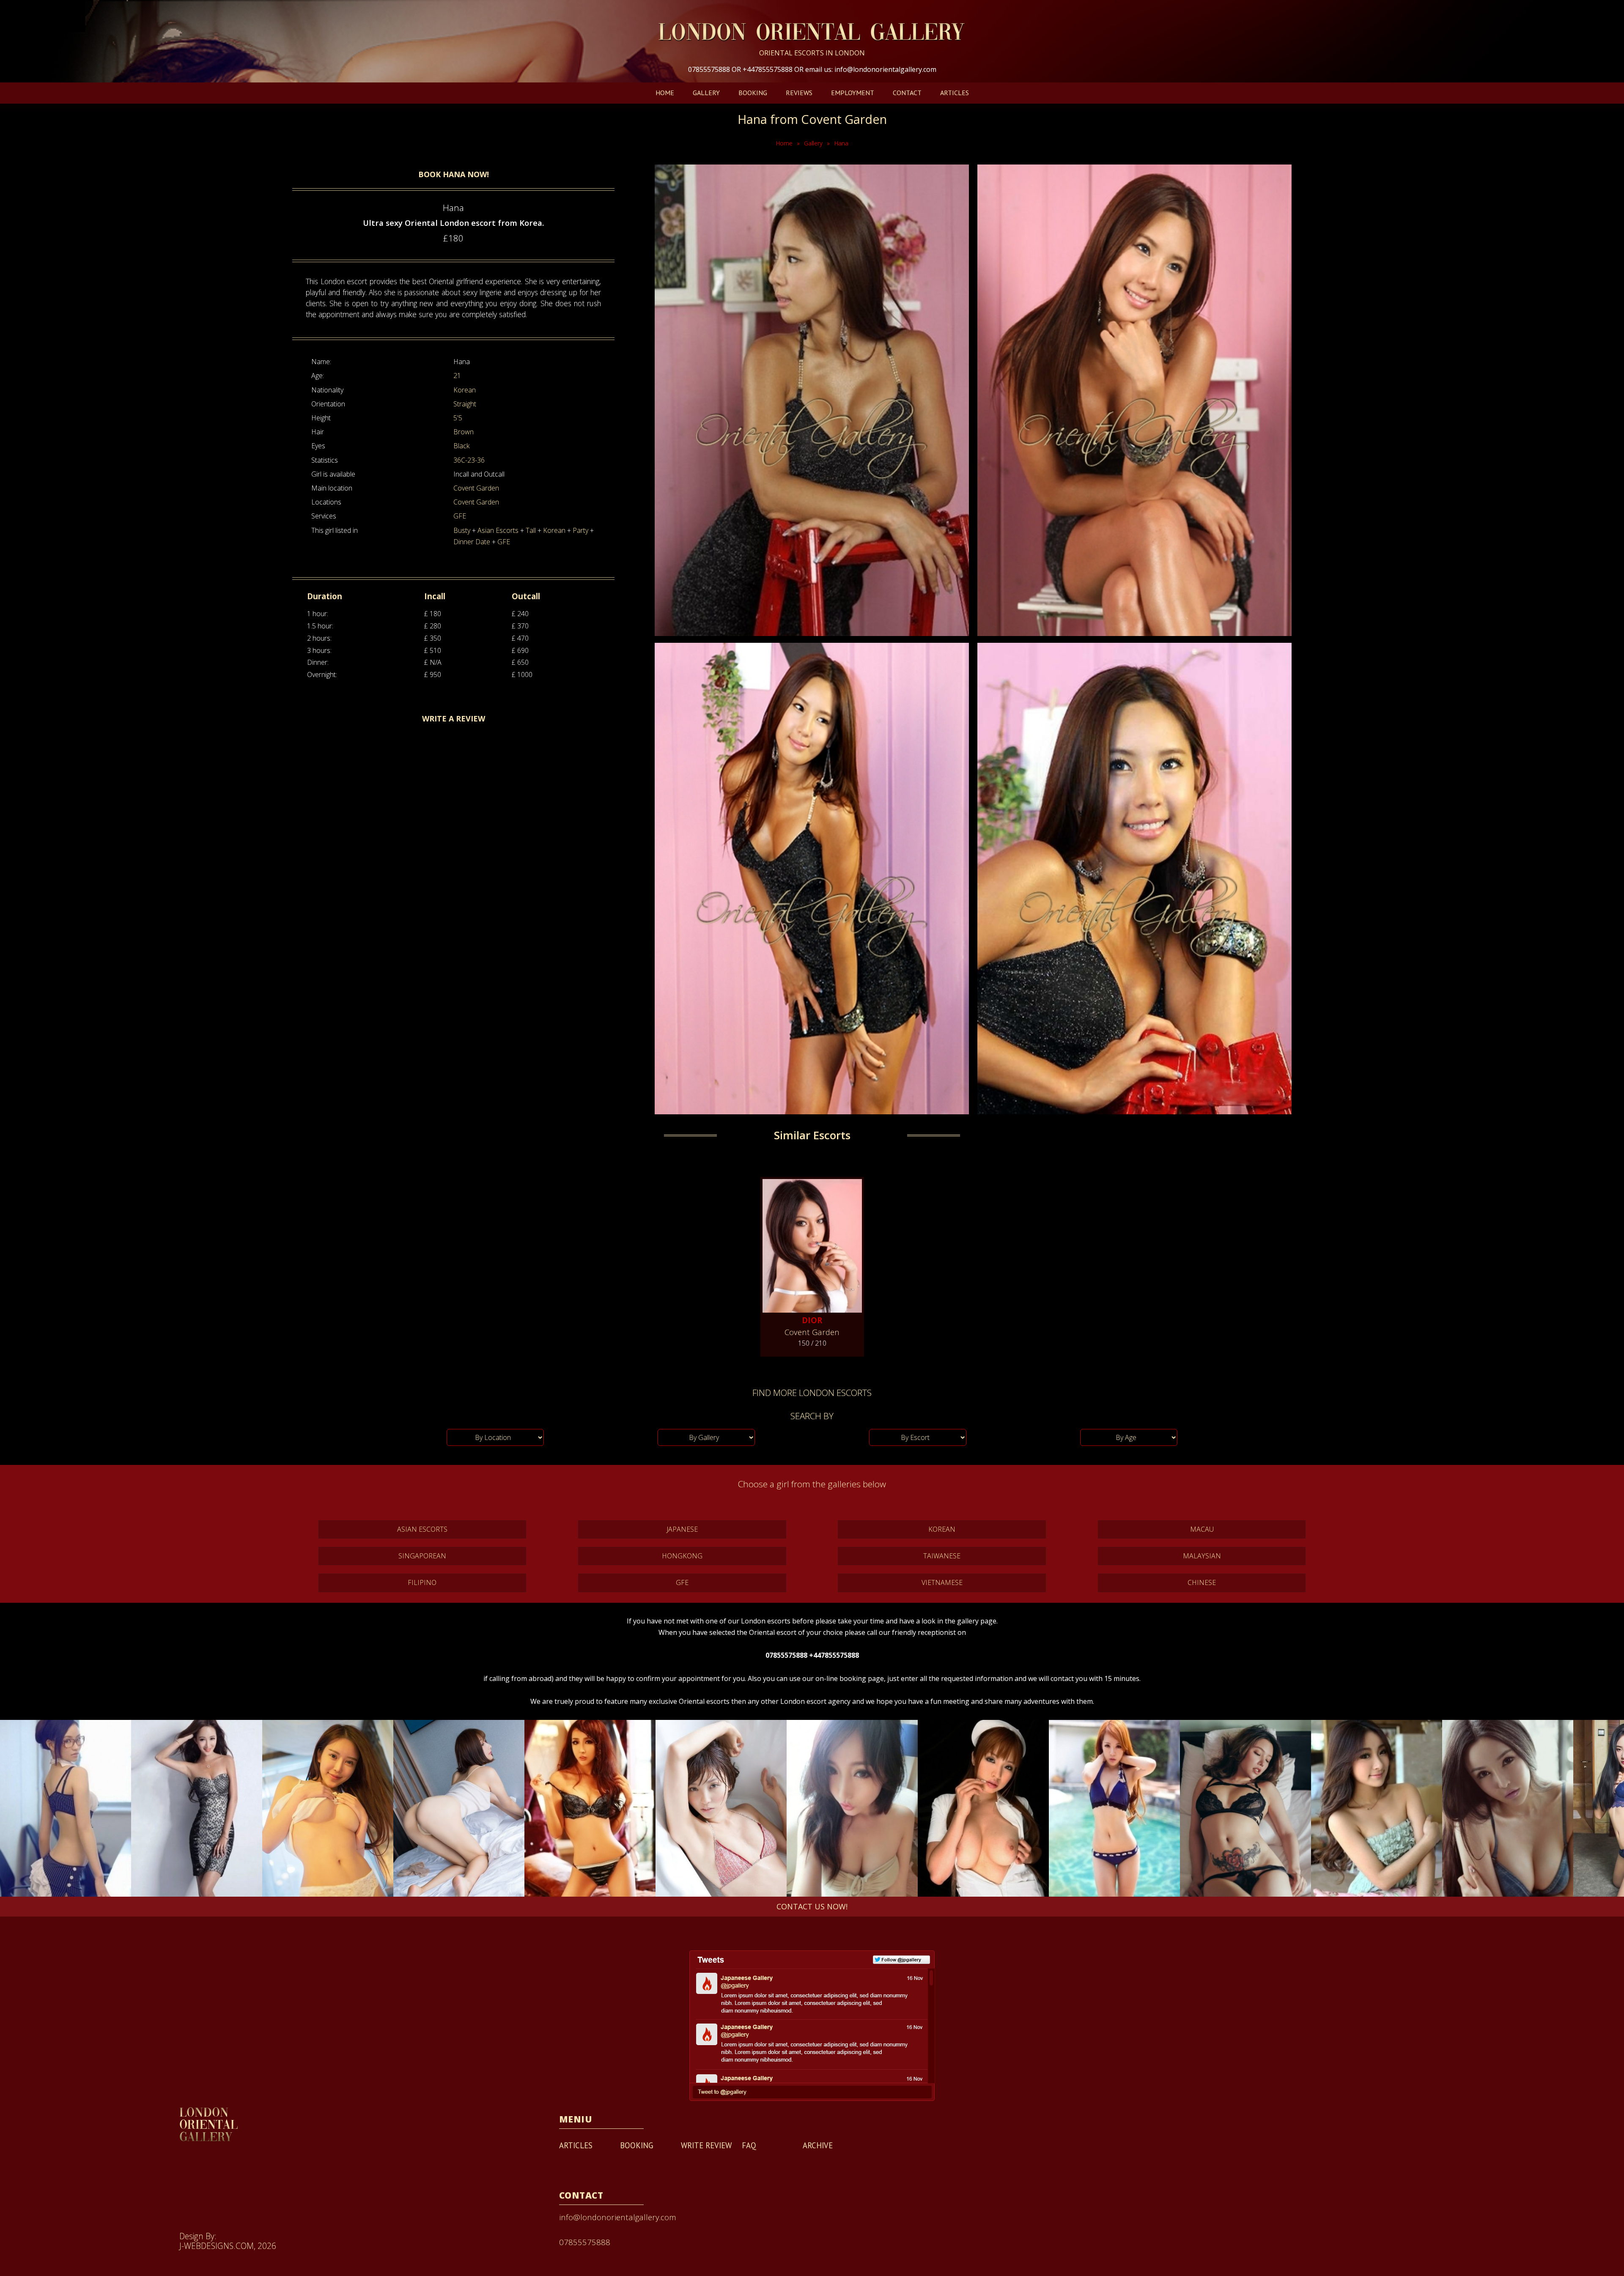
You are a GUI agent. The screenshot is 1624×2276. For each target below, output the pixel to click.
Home (665, 93)
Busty (462, 530)
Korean (465, 390)
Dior (812, 1320)
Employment (853, 93)
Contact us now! (812, 1906)
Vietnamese (942, 1582)
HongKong (682, 1556)
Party (580, 530)
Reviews (799, 93)
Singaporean (422, 1556)
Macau (1202, 1529)
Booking (753, 93)
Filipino (422, 1582)
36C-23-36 (469, 460)
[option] (66, 1808)
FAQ (749, 2145)
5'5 (458, 418)
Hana (841, 143)
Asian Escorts (498, 530)
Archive (818, 2145)
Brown (464, 432)
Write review (706, 2145)
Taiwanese (942, 1556)
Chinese (1202, 1582)
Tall (531, 530)
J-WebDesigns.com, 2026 (228, 2246)
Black (461, 446)
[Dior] (812, 1242)
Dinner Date (472, 542)
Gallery (706, 93)
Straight (465, 404)
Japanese (682, 1529)
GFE (460, 516)
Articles (955, 93)
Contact (907, 93)
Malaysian (1202, 1556)
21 (457, 376)
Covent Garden (476, 488)
